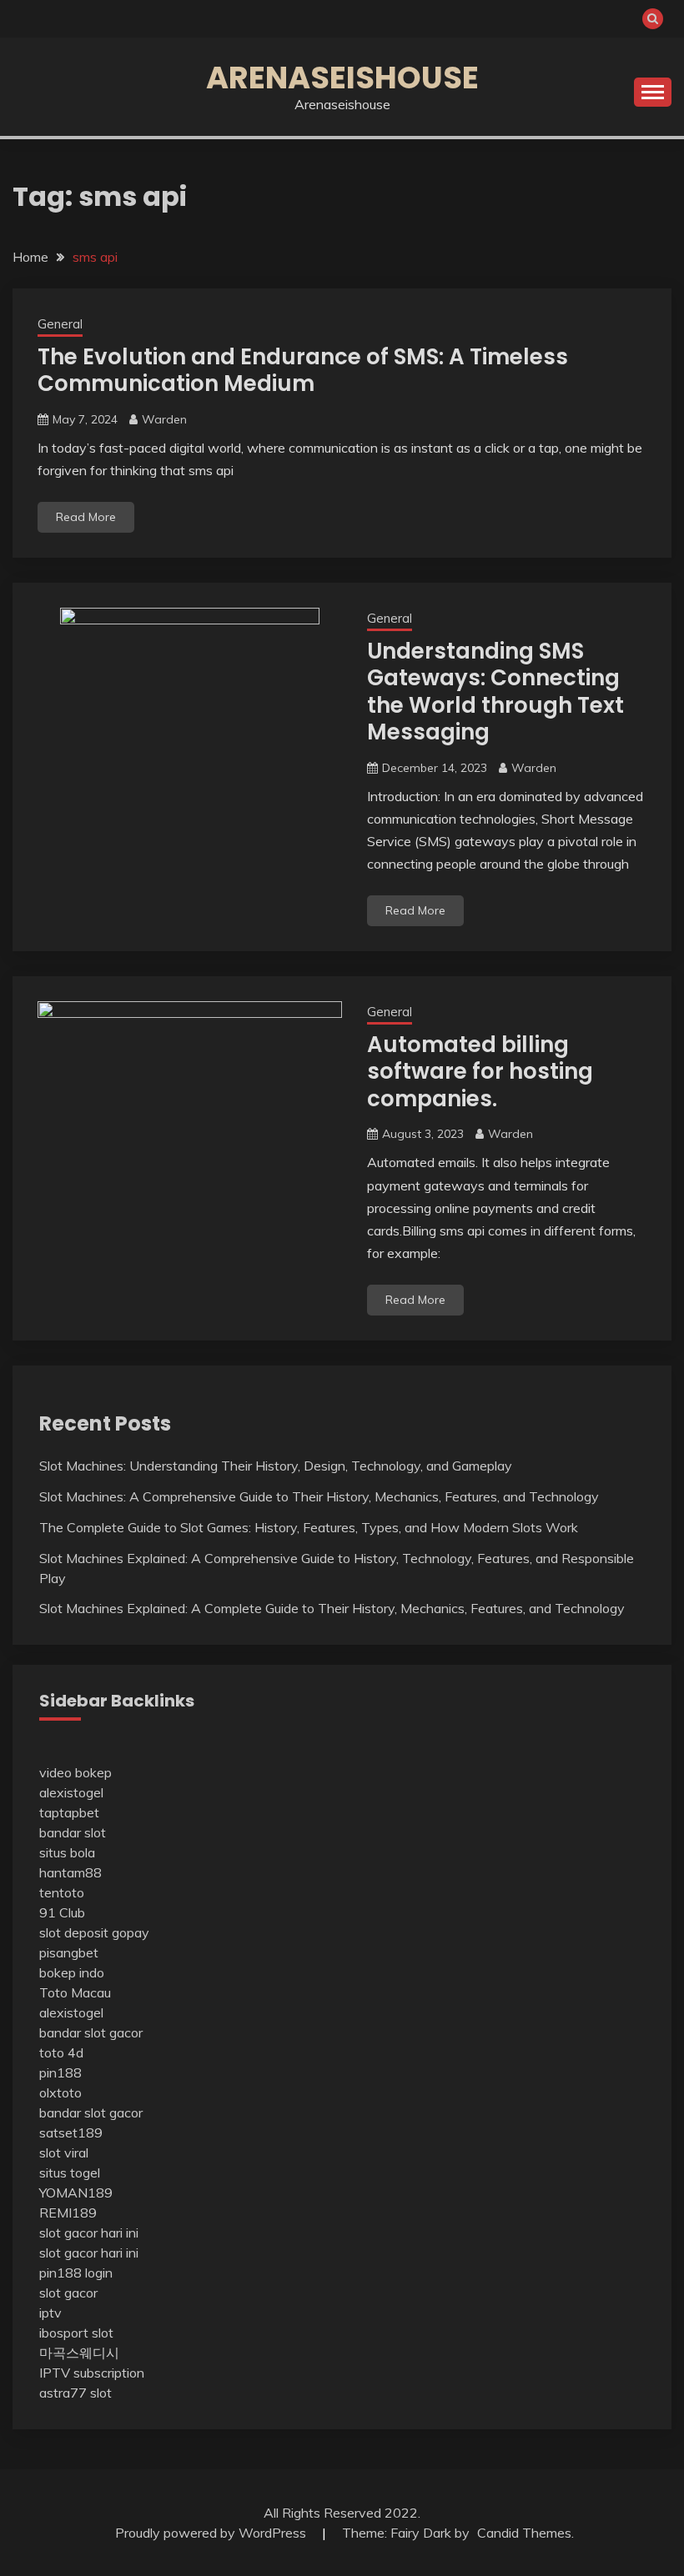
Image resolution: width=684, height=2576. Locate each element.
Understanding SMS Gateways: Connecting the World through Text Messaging (495, 692)
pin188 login (76, 2273)
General (60, 324)
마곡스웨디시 (79, 2353)
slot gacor (68, 2293)
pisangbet (69, 1952)
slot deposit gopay (94, 1932)
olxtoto (60, 2092)
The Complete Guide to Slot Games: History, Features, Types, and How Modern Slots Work (309, 1527)
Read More (86, 517)
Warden (164, 419)
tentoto (62, 1892)
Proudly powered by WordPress (212, 2533)
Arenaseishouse (342, 78)
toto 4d (61, 2052)
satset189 (71, 2132)
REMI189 (68, 2213)
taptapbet (69, 1812)
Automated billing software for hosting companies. (480, 1072)
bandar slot (73, 1832)
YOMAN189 (76, 2193)
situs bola (67, 1852)
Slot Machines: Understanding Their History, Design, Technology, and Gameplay (276, 1466)
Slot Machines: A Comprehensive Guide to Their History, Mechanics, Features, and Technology (319, 1496)
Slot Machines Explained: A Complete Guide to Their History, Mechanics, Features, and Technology (332, 1608)
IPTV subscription (92, 2373)
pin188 (60, 2072)
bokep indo (72, 1972)
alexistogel (71, 1792)
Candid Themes (524, 2533)
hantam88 (70, 1872)
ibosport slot (76, 2333)
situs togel (70, 2173)
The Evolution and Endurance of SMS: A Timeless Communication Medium (303, 371)
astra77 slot (75, 2393)
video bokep (75, 1772)
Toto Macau (75, 1992)
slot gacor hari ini (89, 2233)
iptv (50, 2313)
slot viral (64, 2153)
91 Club (62, 1912)
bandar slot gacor (91, 2032)
